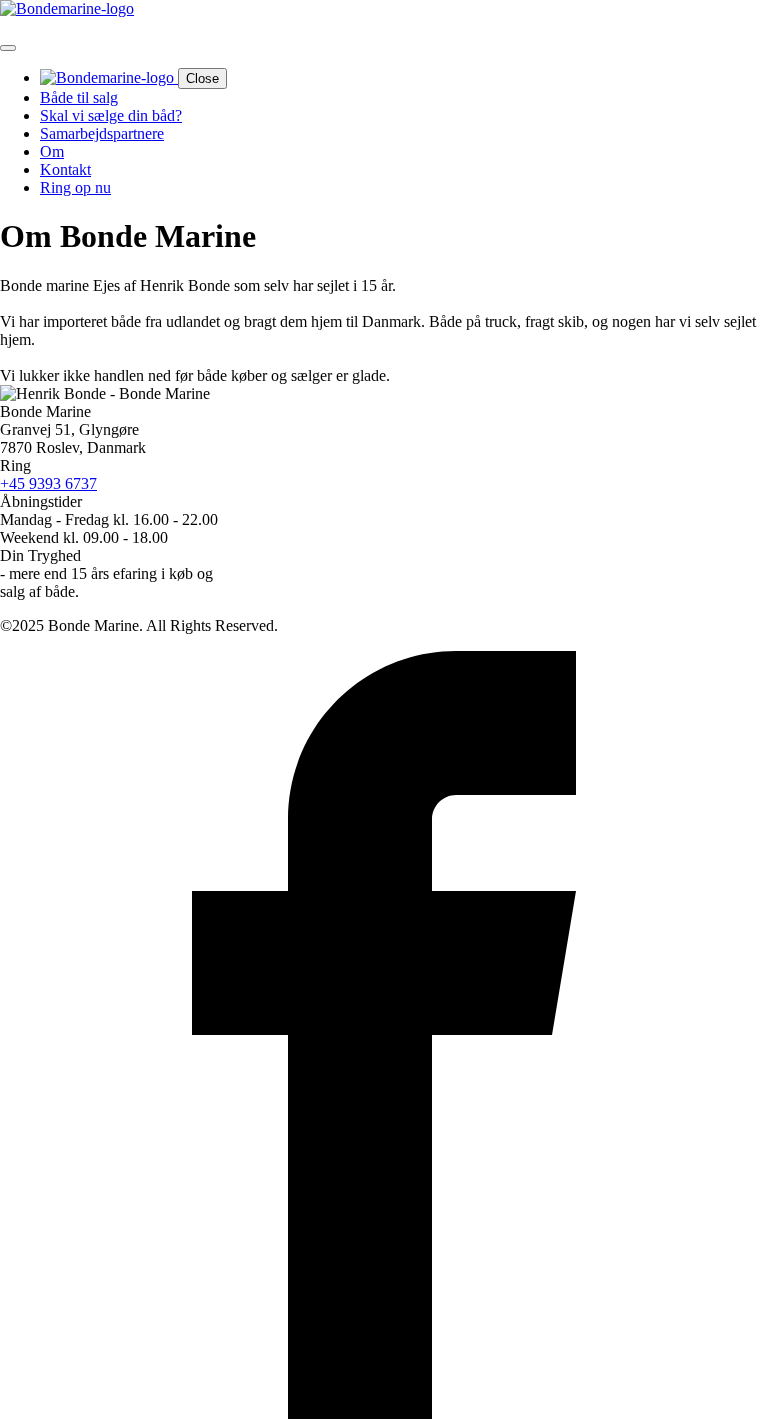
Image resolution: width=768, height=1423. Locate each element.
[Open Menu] (8, 48)
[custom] (384, 1413)
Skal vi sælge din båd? (111, 115)
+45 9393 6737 (48, 483)
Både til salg (79, 97)
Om (52, 151)
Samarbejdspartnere (102, 133)
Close (202, 78)
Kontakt (65, 169)
